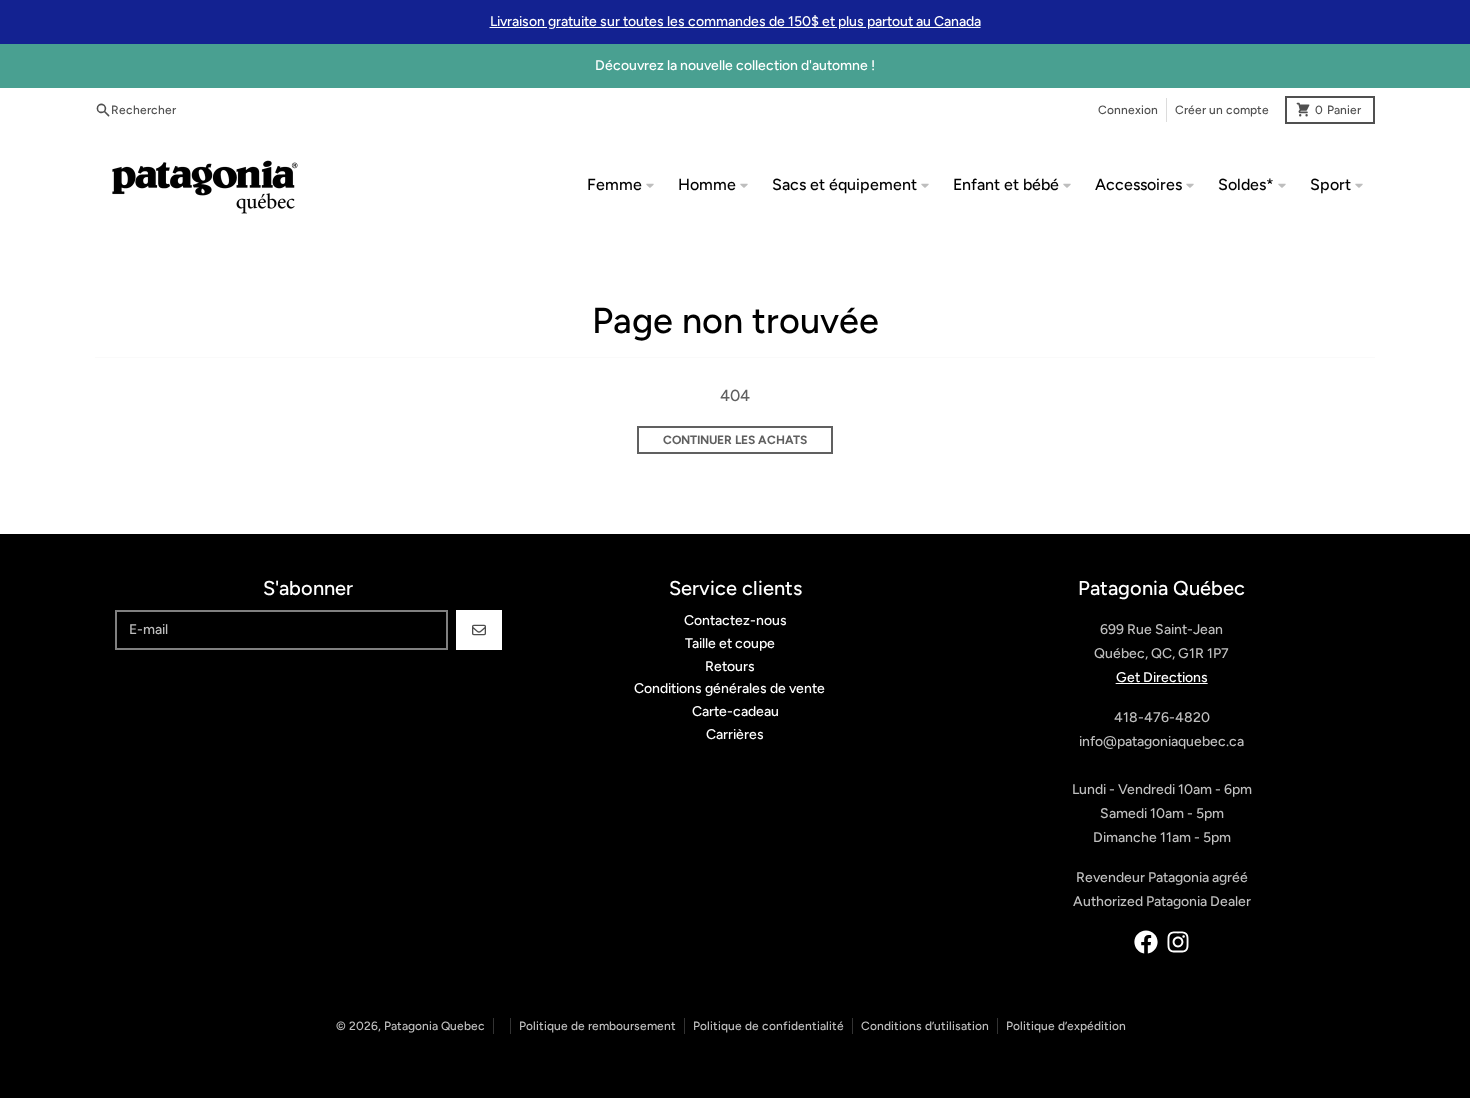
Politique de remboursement (597, 1026)
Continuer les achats (735, 440)
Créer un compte (1222, 110)
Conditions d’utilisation (925, 1026)
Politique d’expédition (1066, 1026)
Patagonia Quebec (434, 1026)
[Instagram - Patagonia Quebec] (1178, 942)
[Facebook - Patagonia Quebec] (1146, 942)
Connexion (1128, 110)
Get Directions (1162, 677)
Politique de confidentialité (768, 1026)
